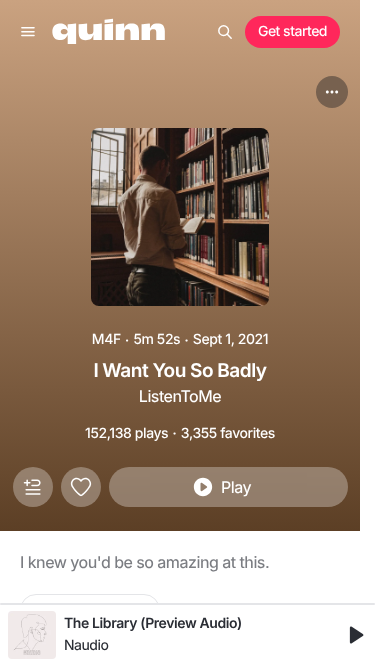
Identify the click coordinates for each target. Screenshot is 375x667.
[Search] (225, 32)
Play (236, 487)
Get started (292, 31)
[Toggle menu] (28, 32)
